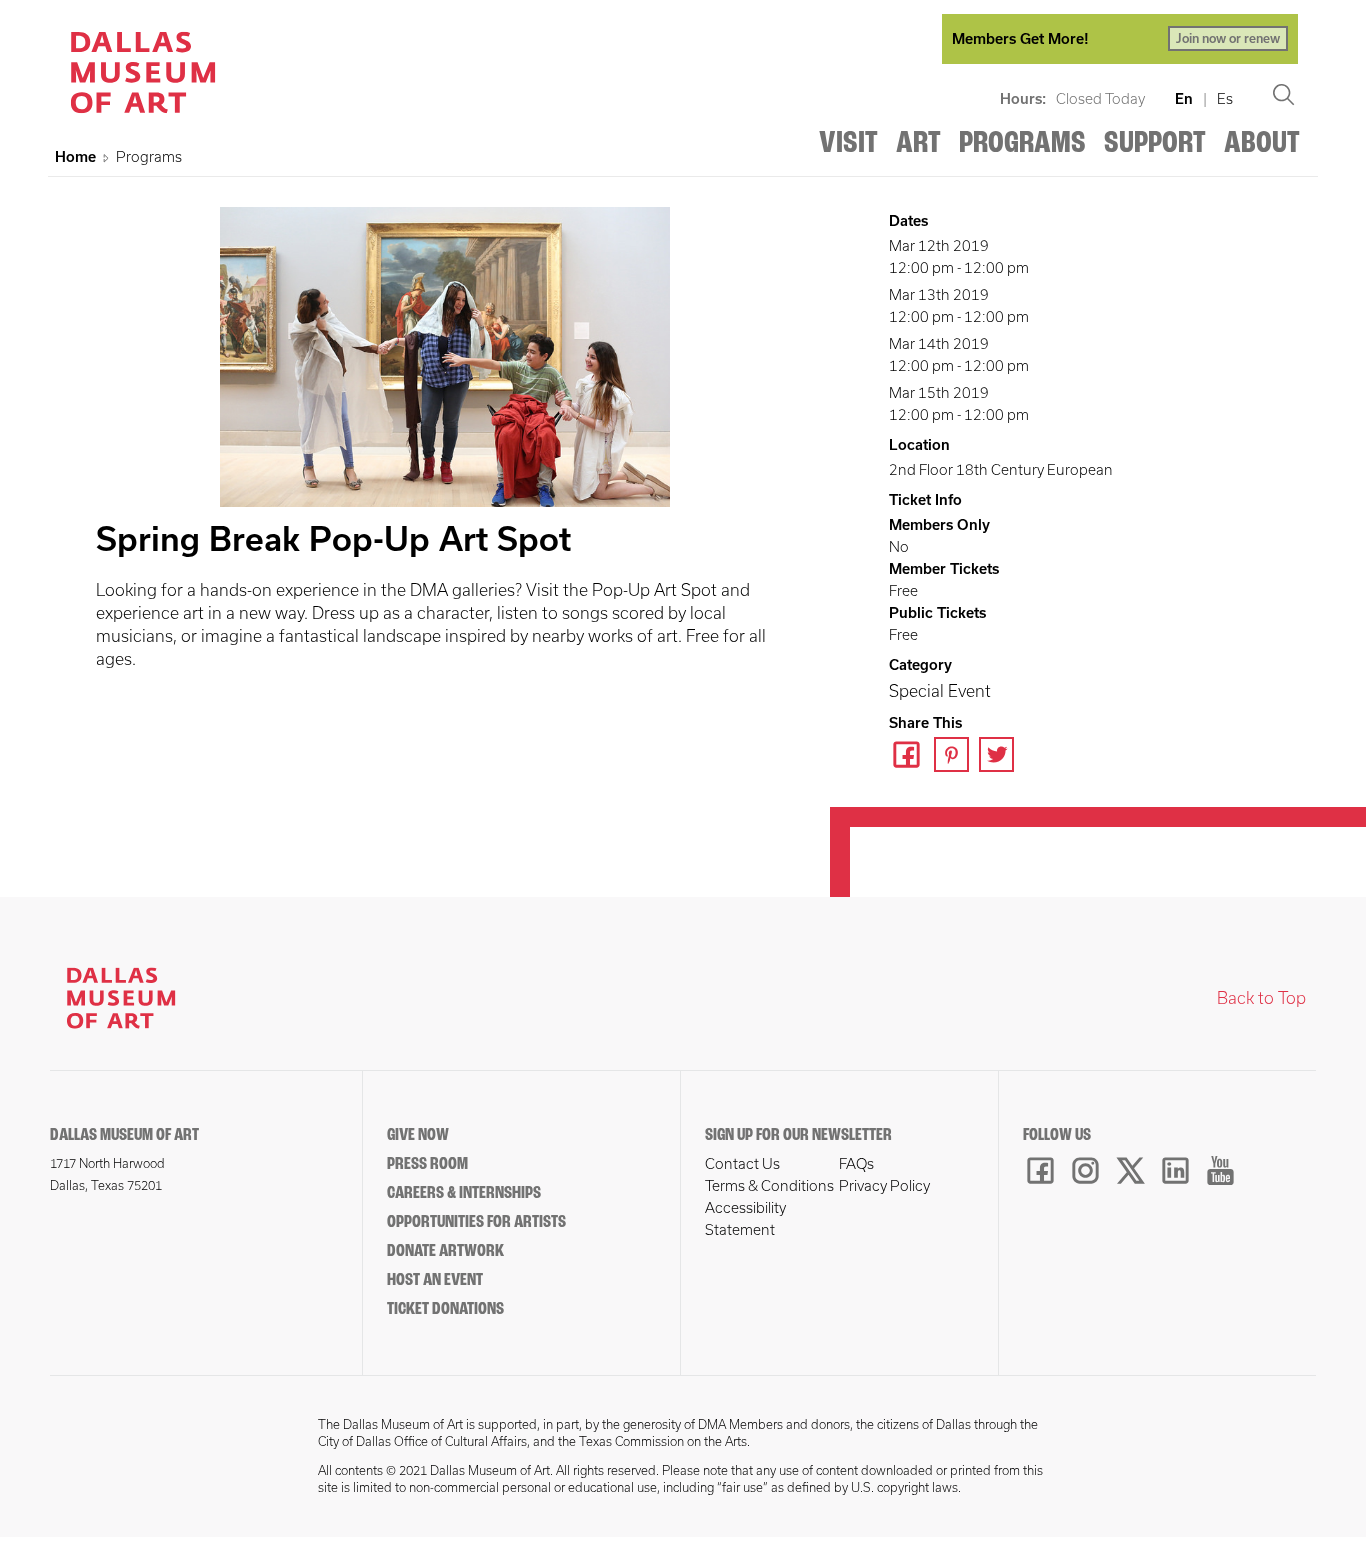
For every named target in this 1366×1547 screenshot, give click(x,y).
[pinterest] (956, 757)
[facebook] (911, 757)
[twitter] (1001, 757)
